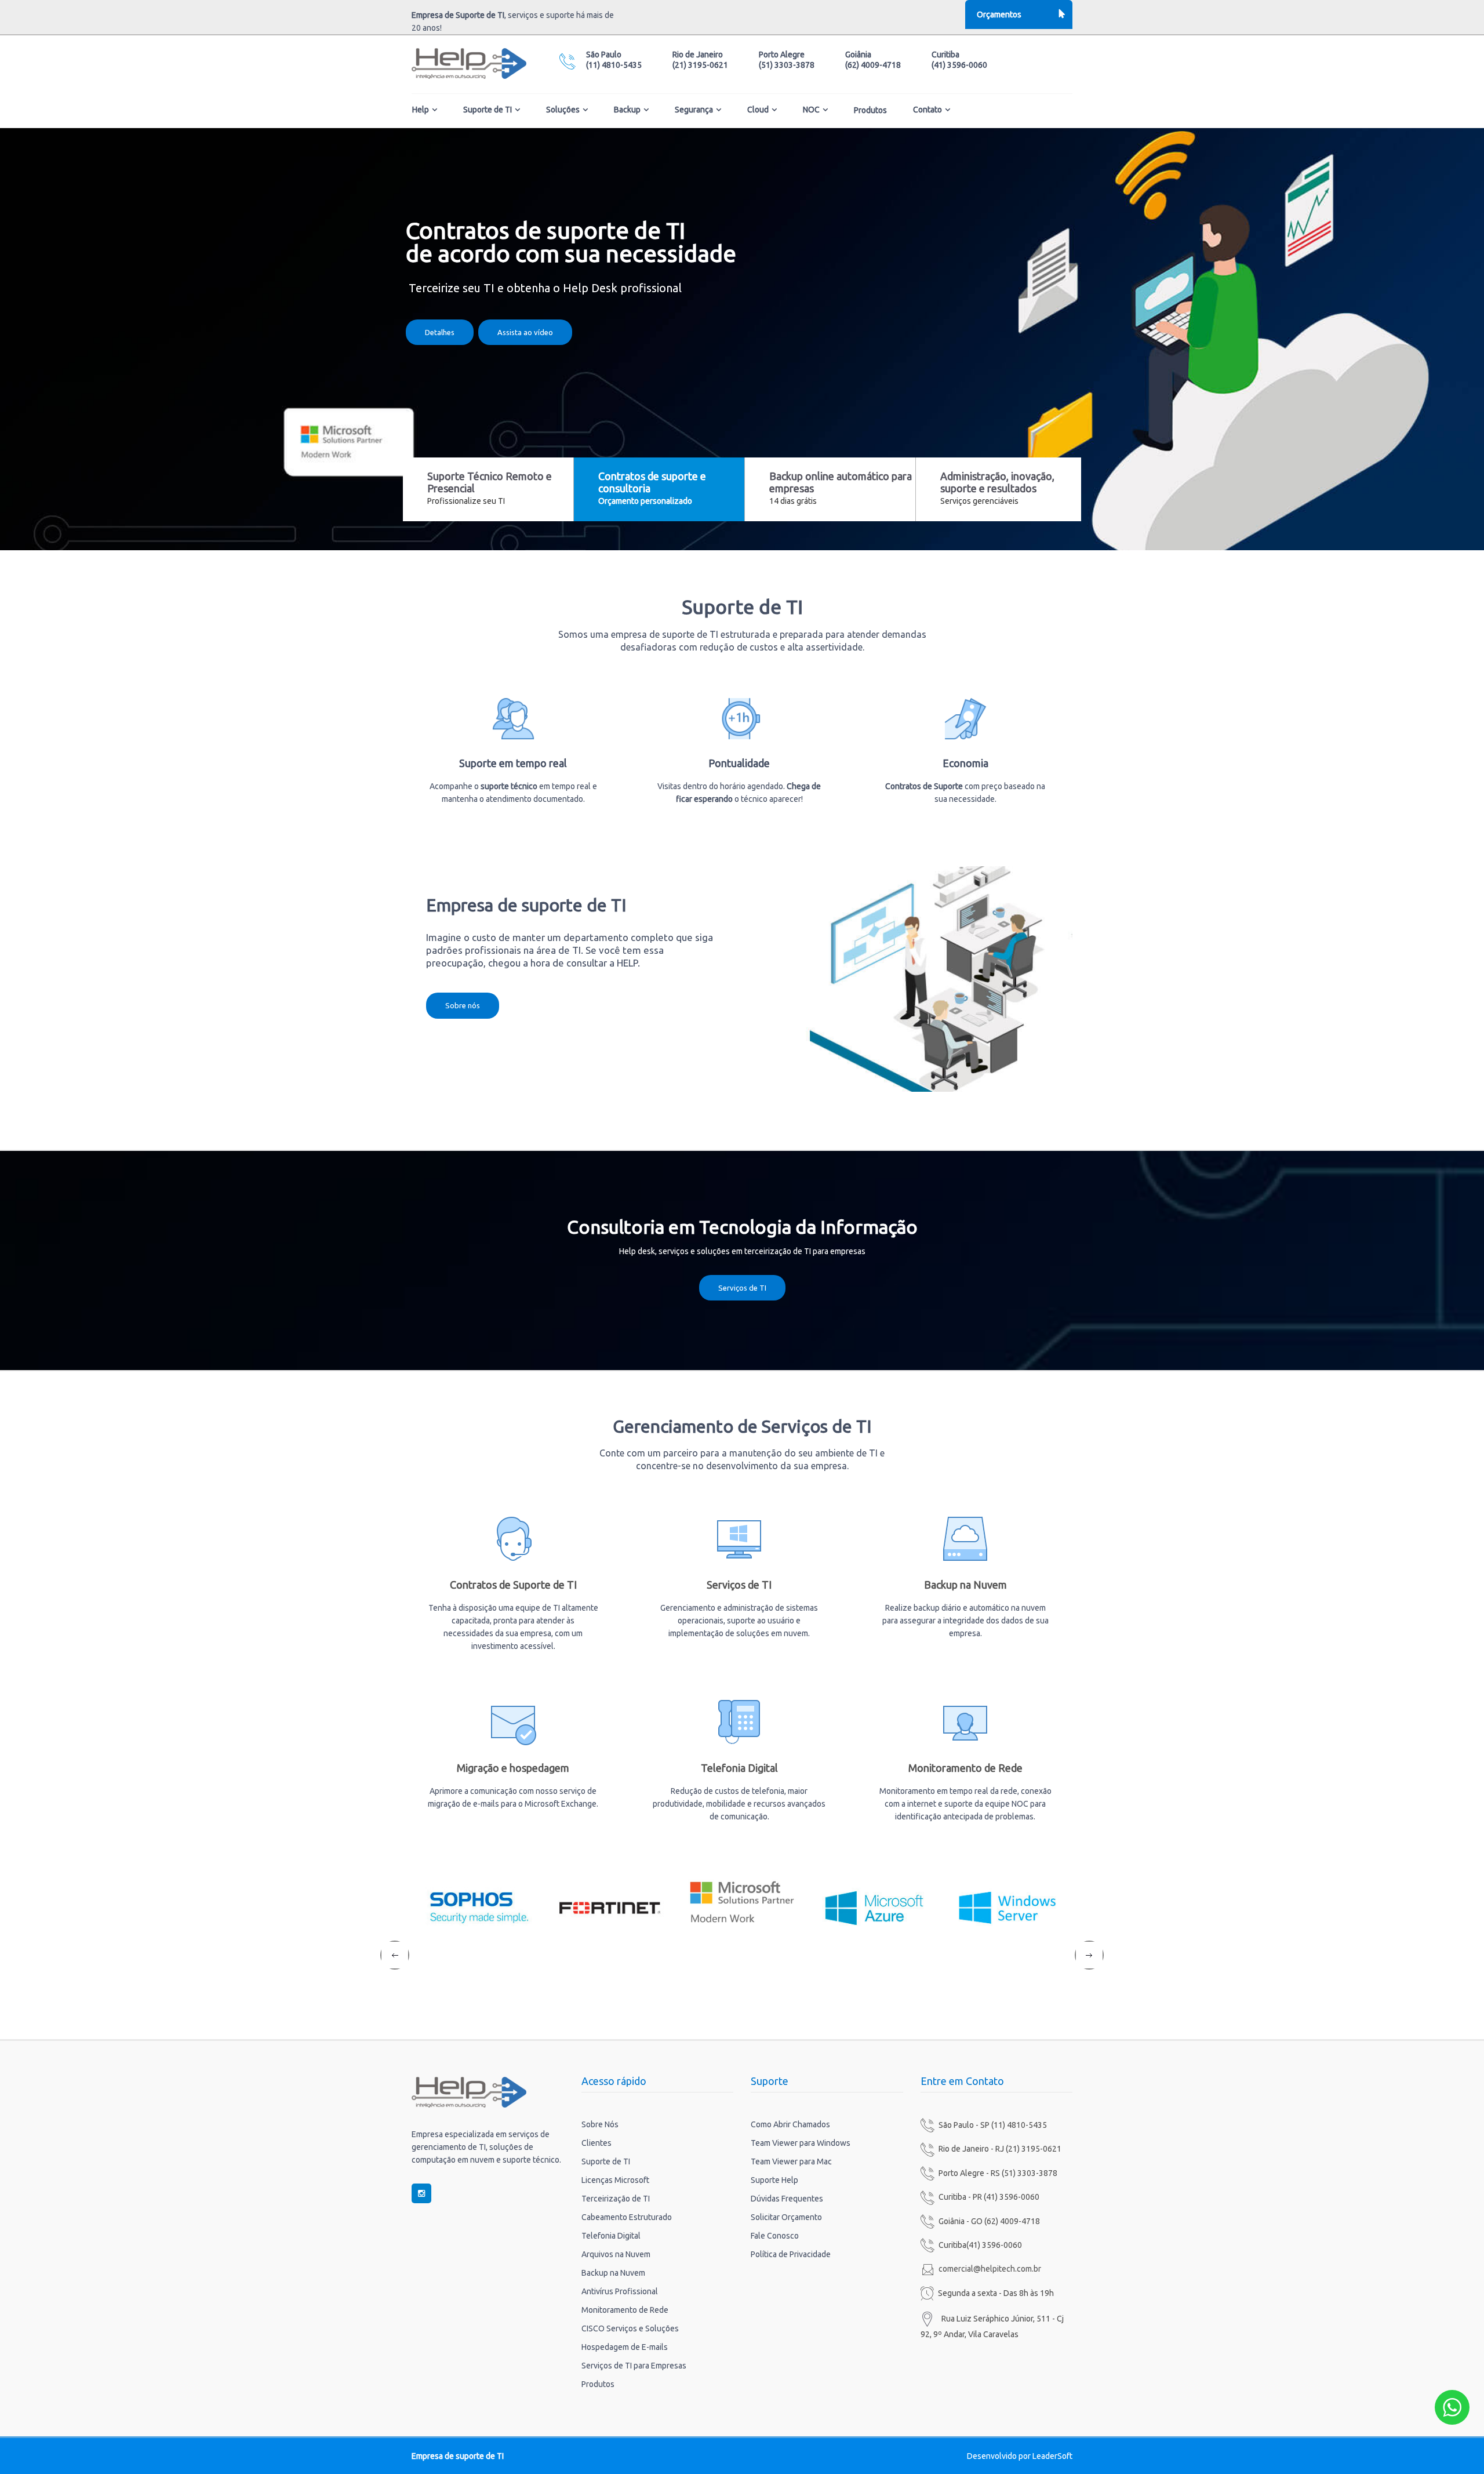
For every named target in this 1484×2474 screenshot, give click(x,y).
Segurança (694, 110)
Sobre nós (463, 1005)
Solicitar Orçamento (786, 2217)
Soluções (563, 110)
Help (421, 110)
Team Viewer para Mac (791, 2161)
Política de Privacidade (791, 2254)
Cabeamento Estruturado (627, 2217)
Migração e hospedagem (513, 1768)
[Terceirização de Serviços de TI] (513, 1538)
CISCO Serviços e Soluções (630, 2328)
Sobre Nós (600, 2124)
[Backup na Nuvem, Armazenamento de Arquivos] (965, 1538)
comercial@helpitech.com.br (990, 2269)
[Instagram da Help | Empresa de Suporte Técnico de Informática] (421, 2193)
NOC (811, 110)
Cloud (758, 110)
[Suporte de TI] (912, 978)
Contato (927, 110)
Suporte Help (774, 2180)
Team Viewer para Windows (801, 2143)
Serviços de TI (742, 1288)
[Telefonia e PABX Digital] (739, 1721)
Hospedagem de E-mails (625, 2347)
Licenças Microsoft (615, 2180)
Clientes (596, 2143)
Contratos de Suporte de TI (513, 1585)
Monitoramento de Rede (965, 1768)
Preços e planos (742, 326)
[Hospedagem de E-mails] (513, 1721)
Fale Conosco (775, 2236)
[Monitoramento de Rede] (965, 1721)
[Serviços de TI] (739, 1538)
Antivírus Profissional (620, 2291)
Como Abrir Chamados (790, 2124)
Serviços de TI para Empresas (634, 2366)
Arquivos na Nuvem (616, 2254)
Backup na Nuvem (965, 1585)
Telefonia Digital (739, 1768)
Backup (627, 110)
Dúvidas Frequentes (787, 2199)
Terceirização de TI (616, 2199)
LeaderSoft (1052, 2456)
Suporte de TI (488, 110)
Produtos (870, 110)
